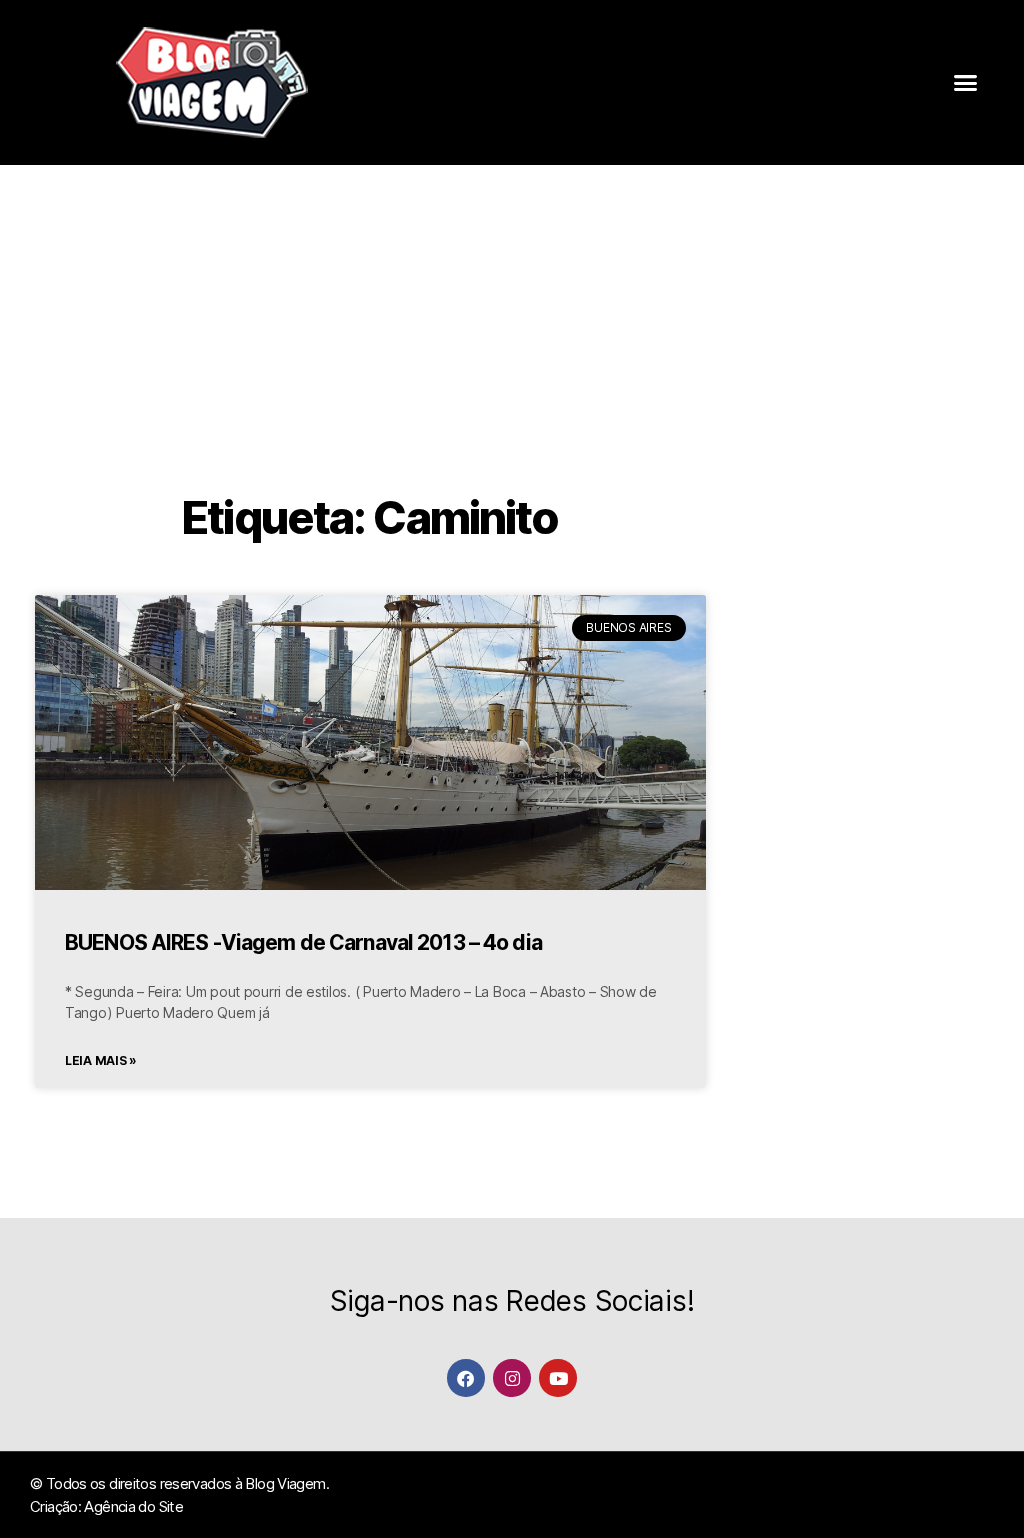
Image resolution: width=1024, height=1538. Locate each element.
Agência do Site (133, 1506)
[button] (965, 83)
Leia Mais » (101, 1060)
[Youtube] (557, 1377)
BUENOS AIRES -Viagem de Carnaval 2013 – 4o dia (303, 942)
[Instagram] (511, 1377)
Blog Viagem (285, 1483)
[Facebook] (465, 1377)
